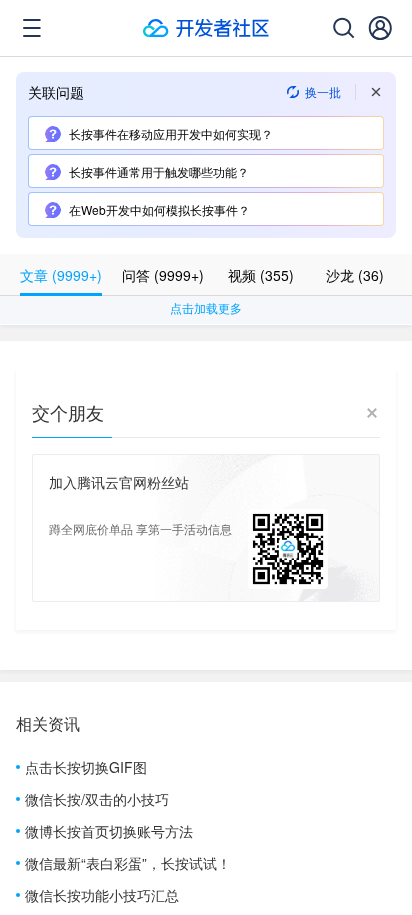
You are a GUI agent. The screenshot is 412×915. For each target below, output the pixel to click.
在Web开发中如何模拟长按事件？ (159, 209)
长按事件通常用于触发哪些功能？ (159, 171)
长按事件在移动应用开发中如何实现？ (171, 133)
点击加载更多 (206, 307)
